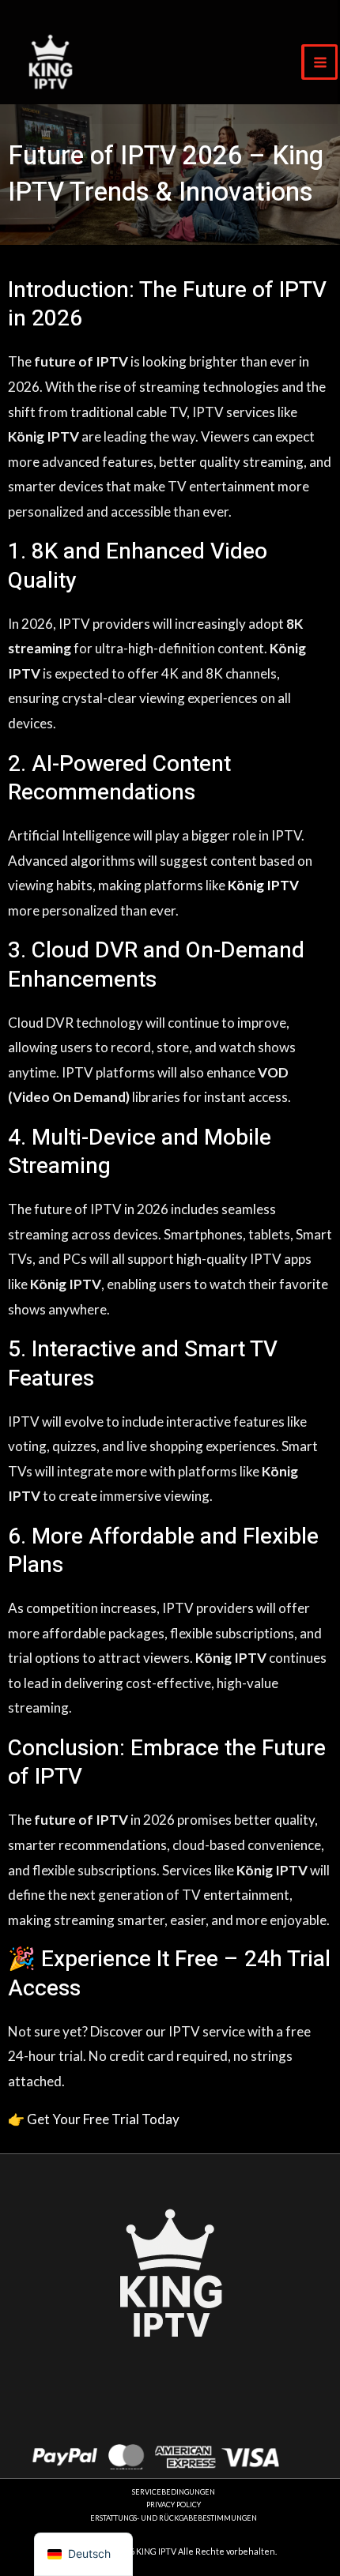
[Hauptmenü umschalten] (319, 62)
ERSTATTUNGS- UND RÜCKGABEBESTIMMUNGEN (174, 2518)
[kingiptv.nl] (50, 62)
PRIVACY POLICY (174, 2505)
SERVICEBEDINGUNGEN (174, 2492)
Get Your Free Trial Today (102, 2119)
